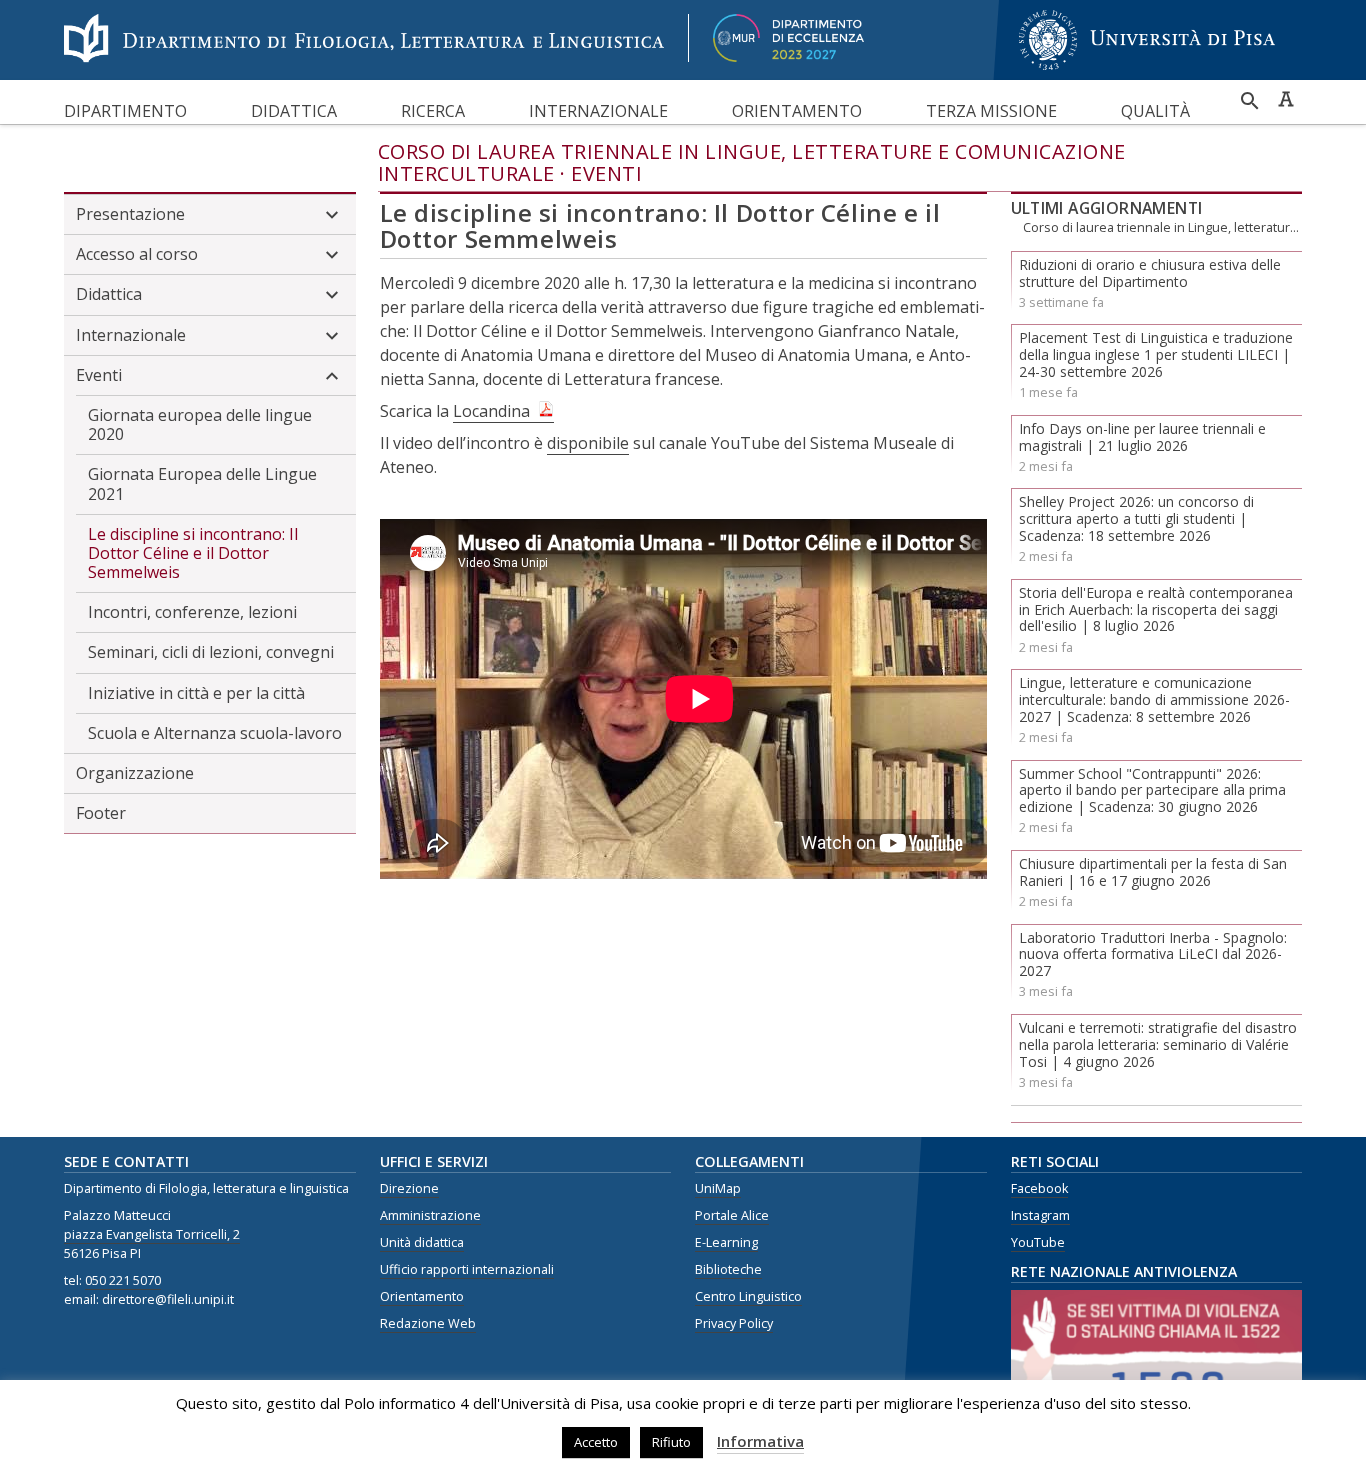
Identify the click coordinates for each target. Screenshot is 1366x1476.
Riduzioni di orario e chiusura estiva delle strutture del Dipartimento (1150, 273)
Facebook (1039, 1188)
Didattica (294, 111)
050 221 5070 (123, 1280)
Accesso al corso (137, 254)
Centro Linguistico (748, 1296)
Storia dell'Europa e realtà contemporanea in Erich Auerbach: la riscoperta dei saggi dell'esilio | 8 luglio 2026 (1156, 609)
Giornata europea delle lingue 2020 (200, 424)
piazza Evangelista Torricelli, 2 (152, 1234)
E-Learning (726, 1242)
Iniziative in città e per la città (196, 693)
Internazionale (598, 111)
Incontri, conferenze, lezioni (192, 612)
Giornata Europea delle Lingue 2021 (202, 483)
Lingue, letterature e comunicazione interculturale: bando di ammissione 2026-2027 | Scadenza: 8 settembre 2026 (1154, 699)
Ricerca (433, 111)
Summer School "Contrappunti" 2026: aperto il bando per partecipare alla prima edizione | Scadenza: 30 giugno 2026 (1152, 790)
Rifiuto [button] (671, 1442)
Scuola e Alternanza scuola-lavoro (215, 733)
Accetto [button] (596, 1442)
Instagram (1040, 1215)
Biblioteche (728, 1269)
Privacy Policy (734, 1323)
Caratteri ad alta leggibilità (1286, 99)
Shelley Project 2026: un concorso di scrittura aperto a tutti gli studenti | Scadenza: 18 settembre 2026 (1136, 518)
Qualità (1155, 111)
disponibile (588, 443)
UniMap (718, 1188)
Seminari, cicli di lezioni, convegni (211, 652)
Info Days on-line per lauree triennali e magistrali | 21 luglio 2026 (1142, 437)
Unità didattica (422, 1242)
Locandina (491, 411)
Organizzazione (135, 773)
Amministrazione (430, 1215)
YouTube (1038, 1242)
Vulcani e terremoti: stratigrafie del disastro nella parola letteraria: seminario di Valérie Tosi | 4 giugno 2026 (1158, 1044)
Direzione (409, 1188)
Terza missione (991, 111)
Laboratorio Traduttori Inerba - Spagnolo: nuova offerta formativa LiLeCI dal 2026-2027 (1153, 954)
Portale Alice (732, 1215)
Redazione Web (428, 1323)
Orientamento (797, 111)
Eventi (606, 173)
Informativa (760, 1441)
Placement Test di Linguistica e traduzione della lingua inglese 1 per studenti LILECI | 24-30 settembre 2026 (1156, 354)
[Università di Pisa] (1147, 72)
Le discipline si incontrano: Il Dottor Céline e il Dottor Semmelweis (193, 553)
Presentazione (130, 214)
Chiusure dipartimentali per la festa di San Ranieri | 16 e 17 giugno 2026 (1153, 872)
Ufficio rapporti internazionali (467, 1269)
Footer (101, 813)
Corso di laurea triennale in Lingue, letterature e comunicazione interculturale (752, 162)
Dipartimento (125, 111)
